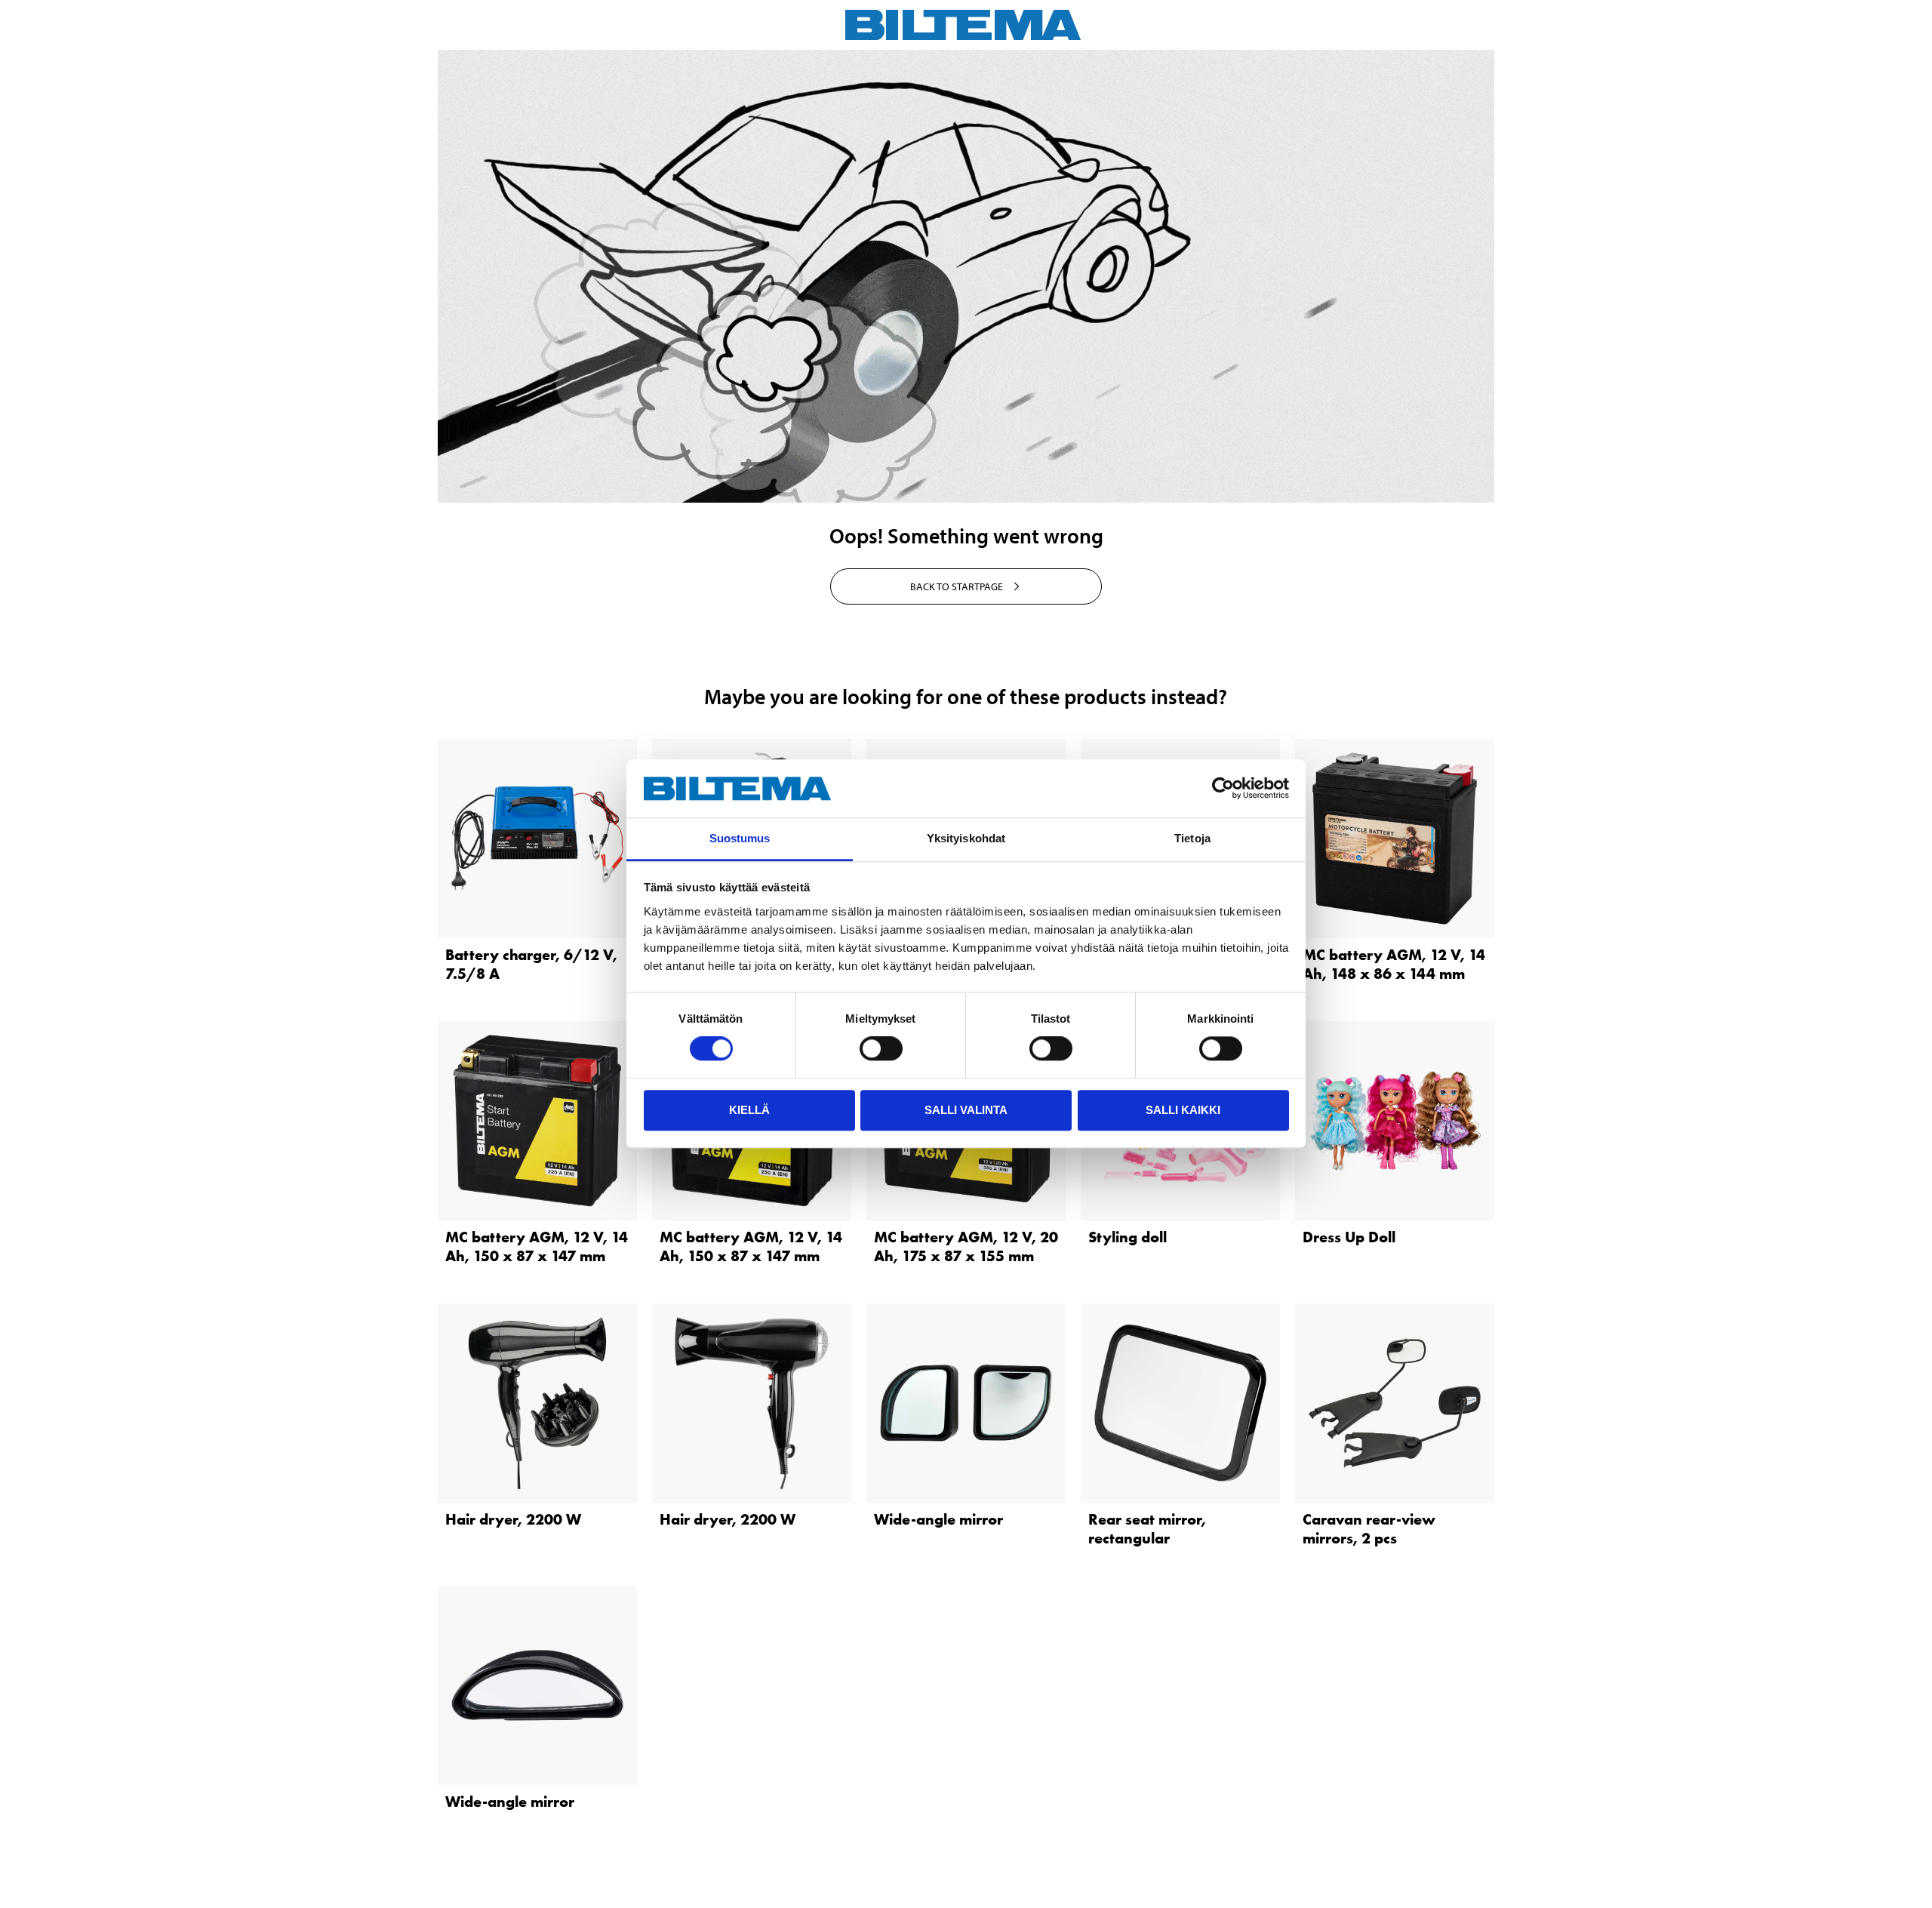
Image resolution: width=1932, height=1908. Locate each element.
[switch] (881, 1048)
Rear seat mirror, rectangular (1147, 1529)
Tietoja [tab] (1192, 838)
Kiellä (749, 1110)
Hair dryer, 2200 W (513, 1519)
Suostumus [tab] (740, 838)
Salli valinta (966, 1110)
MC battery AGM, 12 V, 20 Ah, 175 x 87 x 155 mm (966, 1246)
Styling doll (1128, 1237)
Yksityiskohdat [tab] (966, 838)
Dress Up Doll (1349, 1237)
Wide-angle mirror (938, 1519)
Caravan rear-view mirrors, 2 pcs (1369, 1529)
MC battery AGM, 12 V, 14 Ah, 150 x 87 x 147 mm (537, 1246)
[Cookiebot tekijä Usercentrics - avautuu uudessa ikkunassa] (1223, 789)
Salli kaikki (1183, 1110)
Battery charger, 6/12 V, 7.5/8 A (531, 964)
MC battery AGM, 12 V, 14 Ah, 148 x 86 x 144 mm (1394, 964)
